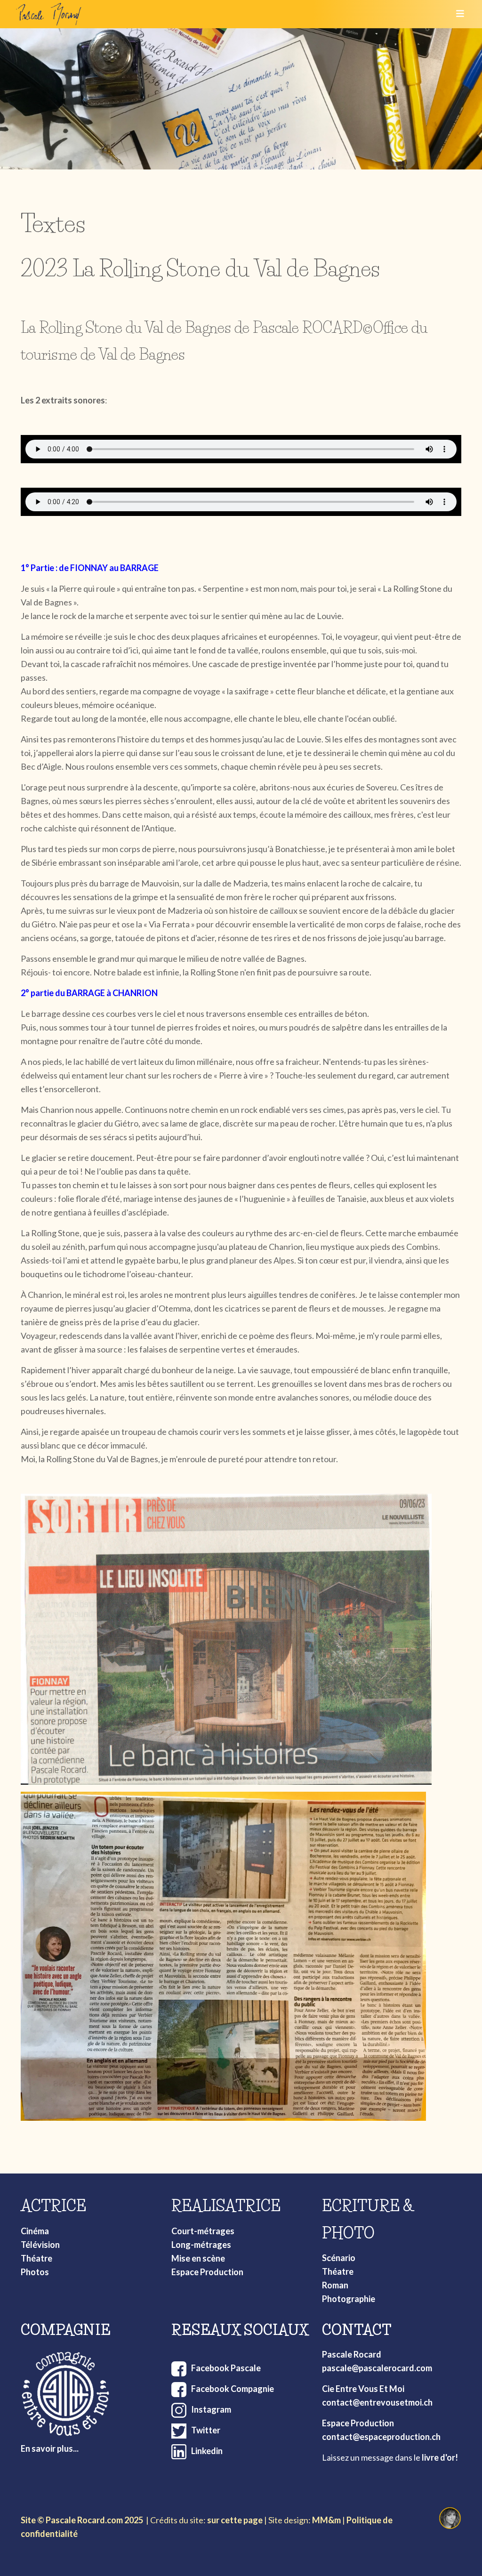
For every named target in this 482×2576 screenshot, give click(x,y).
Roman (335, 2285)
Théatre (36, 2258)
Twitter (206, 2430)
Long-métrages (201, 2245)
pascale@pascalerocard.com (377, 2368)
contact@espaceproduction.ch (381, 2437)
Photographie (349, 2299)
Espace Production (207, 2272)
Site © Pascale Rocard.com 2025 (82, 2520)
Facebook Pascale (226, 2368)
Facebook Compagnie (233, 2389)
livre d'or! (440, 2457)
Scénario (339, 2258)
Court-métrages (203, 2231)
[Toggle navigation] (457, 14)
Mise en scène (198, 2258)
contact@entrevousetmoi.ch (377, 2402)
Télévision (40, 2245)
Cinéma (35, 2231)
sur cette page (235, 2520)
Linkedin (207, 2451)
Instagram (211, 2409)
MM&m (326, 2520)
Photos (35, 2272)
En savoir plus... (50, 2448)
